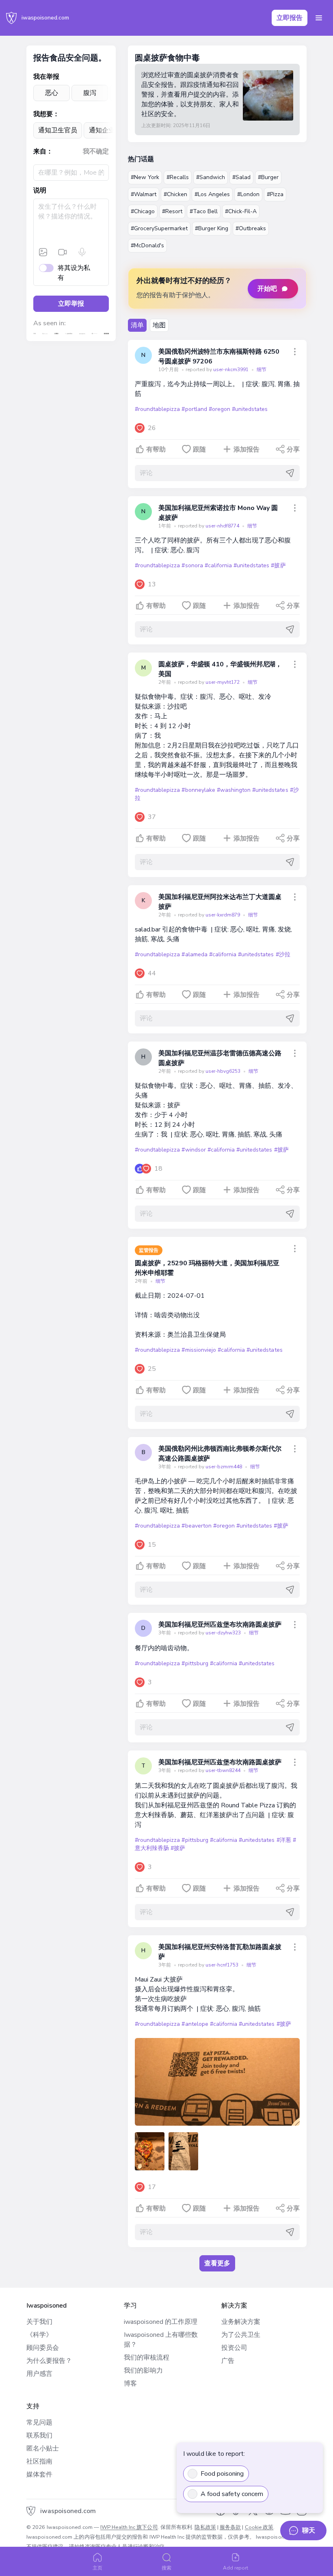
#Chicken (175, 194)
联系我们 (39, 2436)
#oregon (219, 409)
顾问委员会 (43, 2348)
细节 (262, 370)
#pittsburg (195, 1663)
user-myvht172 (223, 682)
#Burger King (212, 228)
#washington (234, 790)
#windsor (194, 1150)
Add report (236, 2568)
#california (218, 565)
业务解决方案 (241, 2322)
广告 (228, 2361)
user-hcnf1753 (223, 1965)
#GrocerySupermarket (159, 228)
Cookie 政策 (259, 2527)
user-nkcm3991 (231, 370)
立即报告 (290, 18)
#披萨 (278, 565)
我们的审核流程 (147, 2358)
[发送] (290, 473)
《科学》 (39, 2335)
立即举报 (71, 304)
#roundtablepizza (157, 409)
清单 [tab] (137, 325)
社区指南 (39, 2461)
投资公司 (234, 2348)
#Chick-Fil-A (241, 211)
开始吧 (267, 289)
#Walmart (144, 194)
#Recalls (178, 177)
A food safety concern (232, 2494)
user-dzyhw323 (224, 1633)
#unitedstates (250, 409)
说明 (40, 190)
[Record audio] (82, 252)
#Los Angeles (212, 194)
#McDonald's (147, 245)
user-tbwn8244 (224, 1770)
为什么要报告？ (49, 2361)
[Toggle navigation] (319, 18)
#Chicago (143, 211)
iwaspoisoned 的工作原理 (161, 2322)
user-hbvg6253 (224, 1071)
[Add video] (63, 252)
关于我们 (39, 2322)
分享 (293, 450)
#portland (194, 409)
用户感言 (39, 2374)
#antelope (195, 2024)
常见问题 (39, 2423)
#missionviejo (199, 1350)
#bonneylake (198, 790)
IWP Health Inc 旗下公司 (129, 2527)
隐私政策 (205, 2527)
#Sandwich (211, 177)
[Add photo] (43, 252)
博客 (130, 2384)
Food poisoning (222, 2474)
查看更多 (217, 2263)
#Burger (268, 177)
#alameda (194, 954)
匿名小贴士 (43, 2448)
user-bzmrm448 (224, 1467)
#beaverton (196, 1526)
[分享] (295, 352)
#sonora (192, 565)
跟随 (199, 450)
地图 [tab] (159, 325)
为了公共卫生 (241, 2335)
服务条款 (230, 2527)
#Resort (172, 211)
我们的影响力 (143, 2371)
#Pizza (275, 194)
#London (248, 194)
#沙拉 (283, 954)
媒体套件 (39, 2474)
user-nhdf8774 (223, 526)
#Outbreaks (251, 228)
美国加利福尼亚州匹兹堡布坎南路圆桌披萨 (220, 1625)
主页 (97, 2568)
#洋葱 (284, 1840)
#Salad (241, 177)
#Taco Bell (204, 211)
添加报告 (247, 450)
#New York (145, 177)
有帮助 (156, 450)
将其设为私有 (74, 273)
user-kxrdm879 (223, 915)
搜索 (166, 2568)
